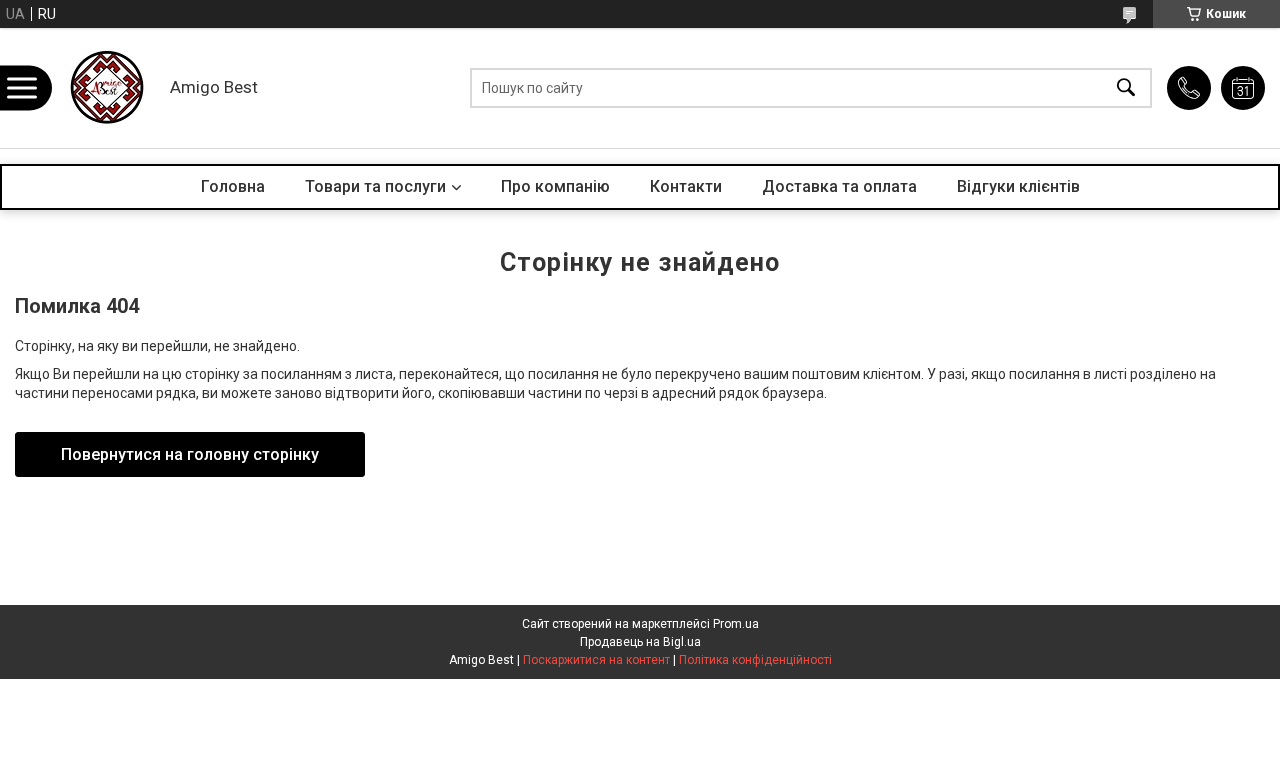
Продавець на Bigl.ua (640, 642)
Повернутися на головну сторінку (190, 454)
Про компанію (555, 186)
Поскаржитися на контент (596, 660)
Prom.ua (736, 624)
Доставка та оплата (839, 186)
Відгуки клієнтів (1018, 186)
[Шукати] (1126, 88)
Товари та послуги (375, 186)
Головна (233, 186)
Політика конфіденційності (755, 660)
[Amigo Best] (105, 88)
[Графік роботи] (1243, 88)
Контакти (686, 186)
